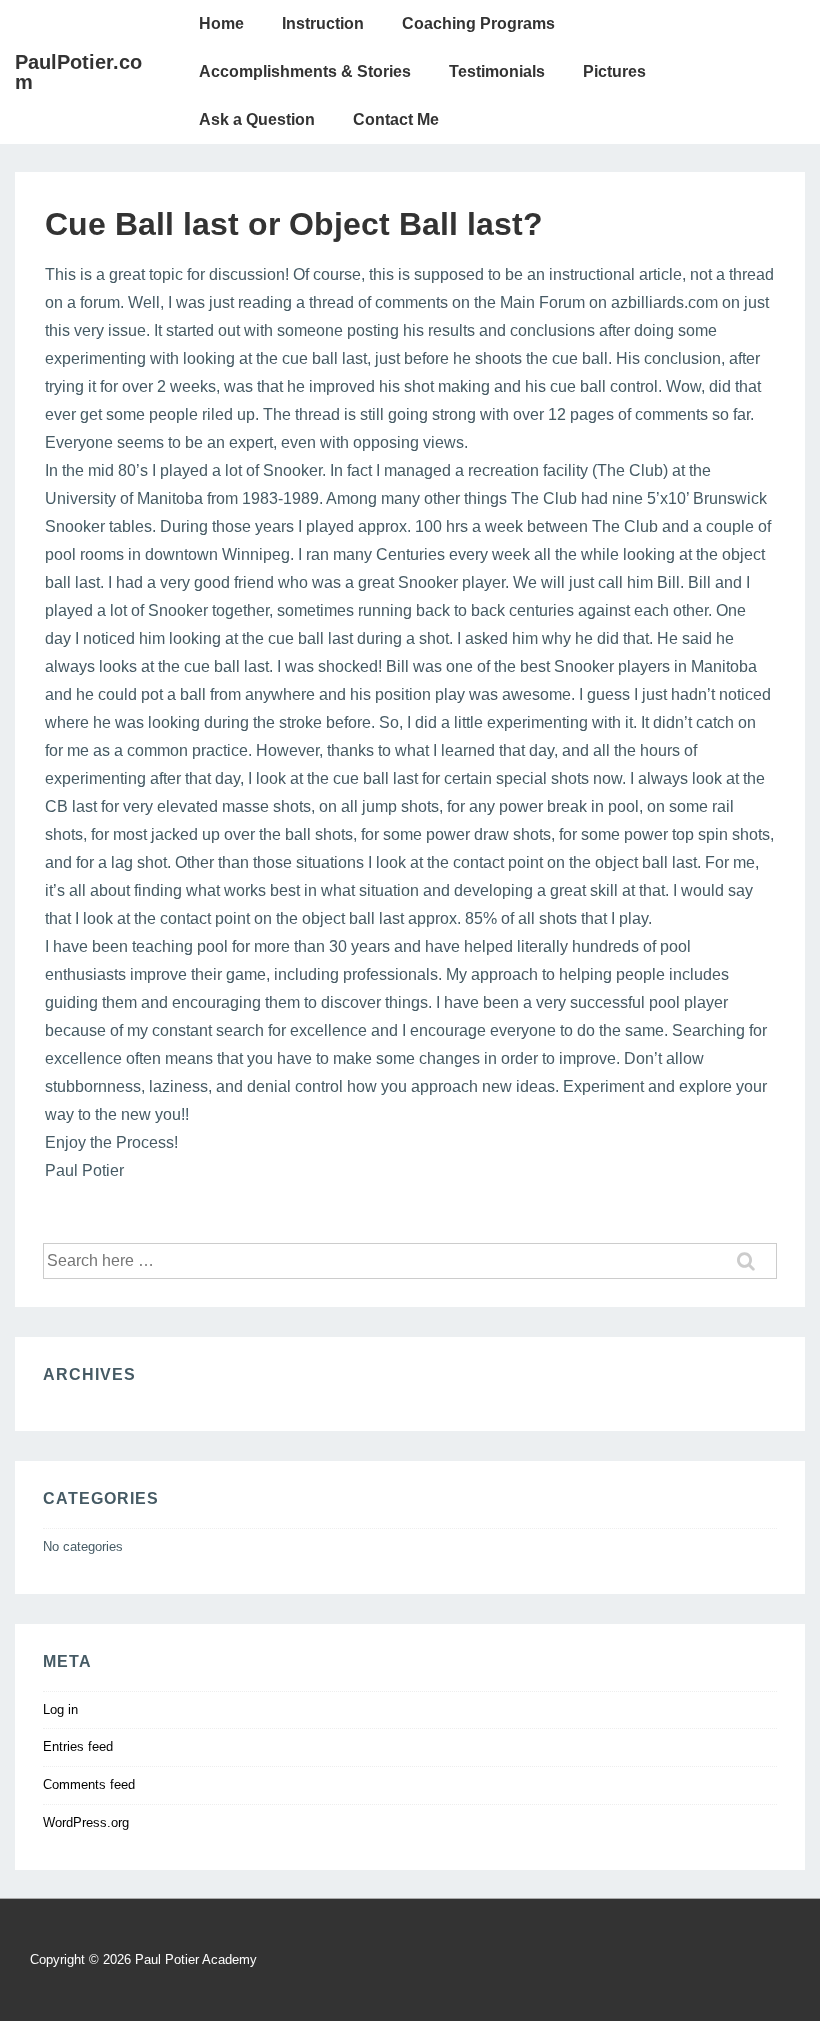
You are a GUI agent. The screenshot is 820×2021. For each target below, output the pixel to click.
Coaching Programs (478, 23)
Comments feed (89, 1784)
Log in (60, 1709)
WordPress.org (86, 1822)
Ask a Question (257, 119)
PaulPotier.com (78, 72)
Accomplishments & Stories (305, 71)
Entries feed (78, 1746)
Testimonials (497, 71)
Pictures (614, 71)
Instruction (323, 23)
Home (221, 23)
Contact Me (396, 119)
